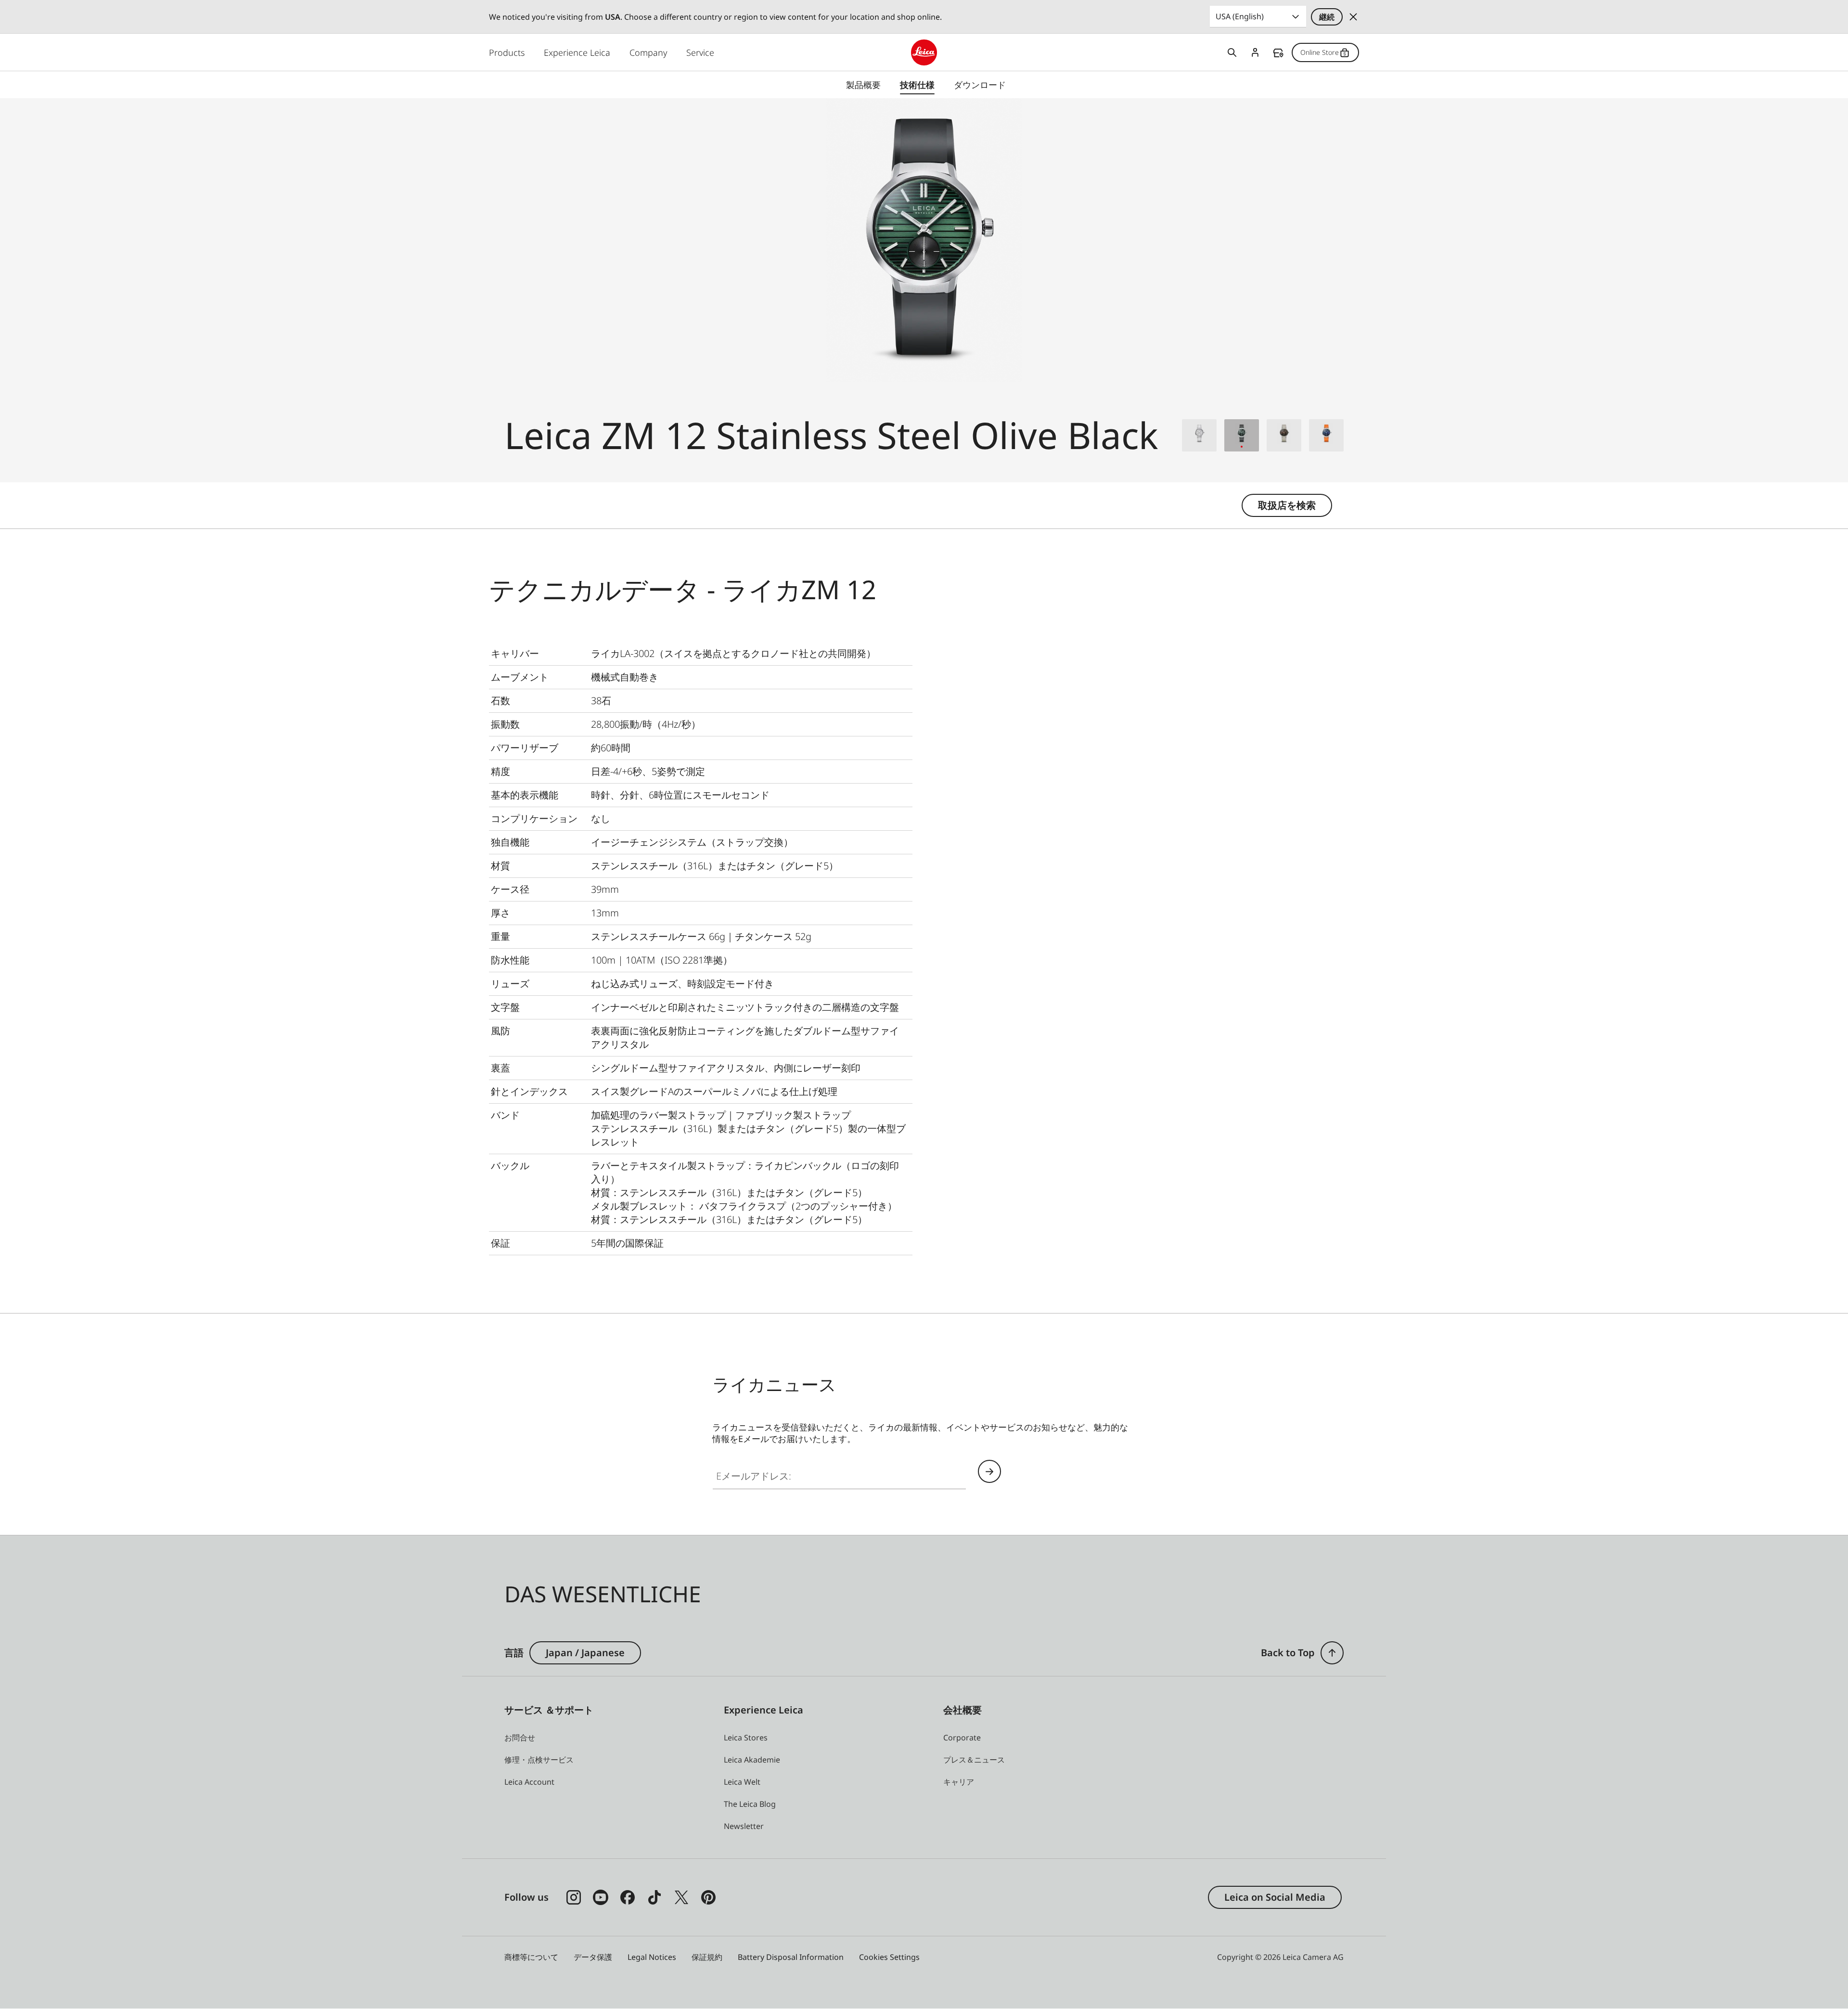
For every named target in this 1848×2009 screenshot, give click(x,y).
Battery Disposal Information (791, 1957)
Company (648, 52)
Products (507, 52)
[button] (1332, 1653)
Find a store (1278, 53)
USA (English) (1240, 16)
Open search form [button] (1232, 52)
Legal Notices (652, 1957)
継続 (1327, 17)
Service (700, 52)
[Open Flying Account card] (1255, 52)
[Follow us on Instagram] (574, 1897)
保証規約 (707, 1957)
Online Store (1320, 52)
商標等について (531, 1957)
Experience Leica (577, 52)
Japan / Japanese (585, 1653)
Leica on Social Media (1275, 1897)
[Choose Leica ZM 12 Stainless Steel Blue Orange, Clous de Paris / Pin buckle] (1326, 435)
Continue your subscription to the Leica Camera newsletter (989, 1471)
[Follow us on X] (681, 1897)
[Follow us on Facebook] (628, 1897)
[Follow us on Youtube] (601, 1897)
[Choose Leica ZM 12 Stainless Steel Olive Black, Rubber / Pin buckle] (1242, 435)
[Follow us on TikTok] (654, 1897)
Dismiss (1353, 17)
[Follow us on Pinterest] (708, 1897)
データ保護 (593, 1957)
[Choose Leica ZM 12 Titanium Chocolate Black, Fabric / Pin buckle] (1284, 435)
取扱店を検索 (1287, 505)
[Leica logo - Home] (924, 52)
